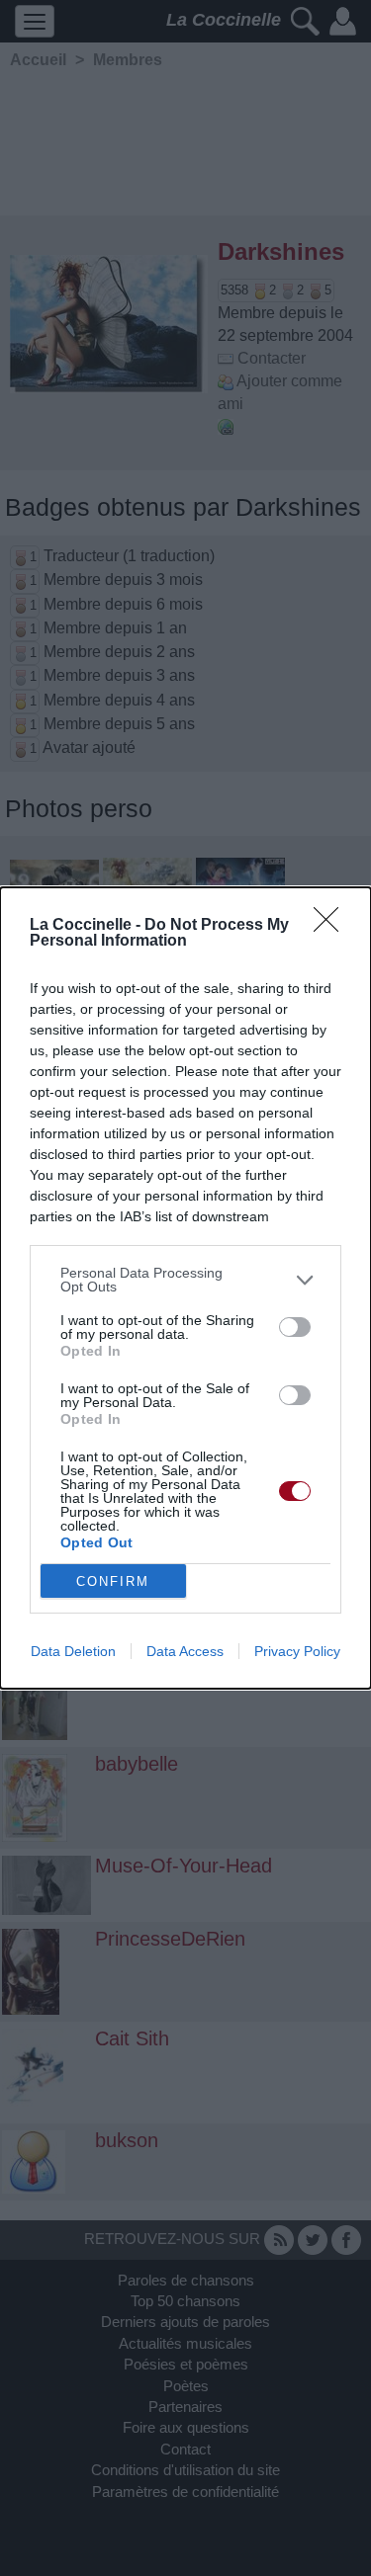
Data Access (185, 1651)
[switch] (295, 1327)
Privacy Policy (297, 1651)
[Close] (332, 926)
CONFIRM (113, 1581)
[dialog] (185, 1288)
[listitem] (185, 1280)
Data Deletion (73, 1651)
